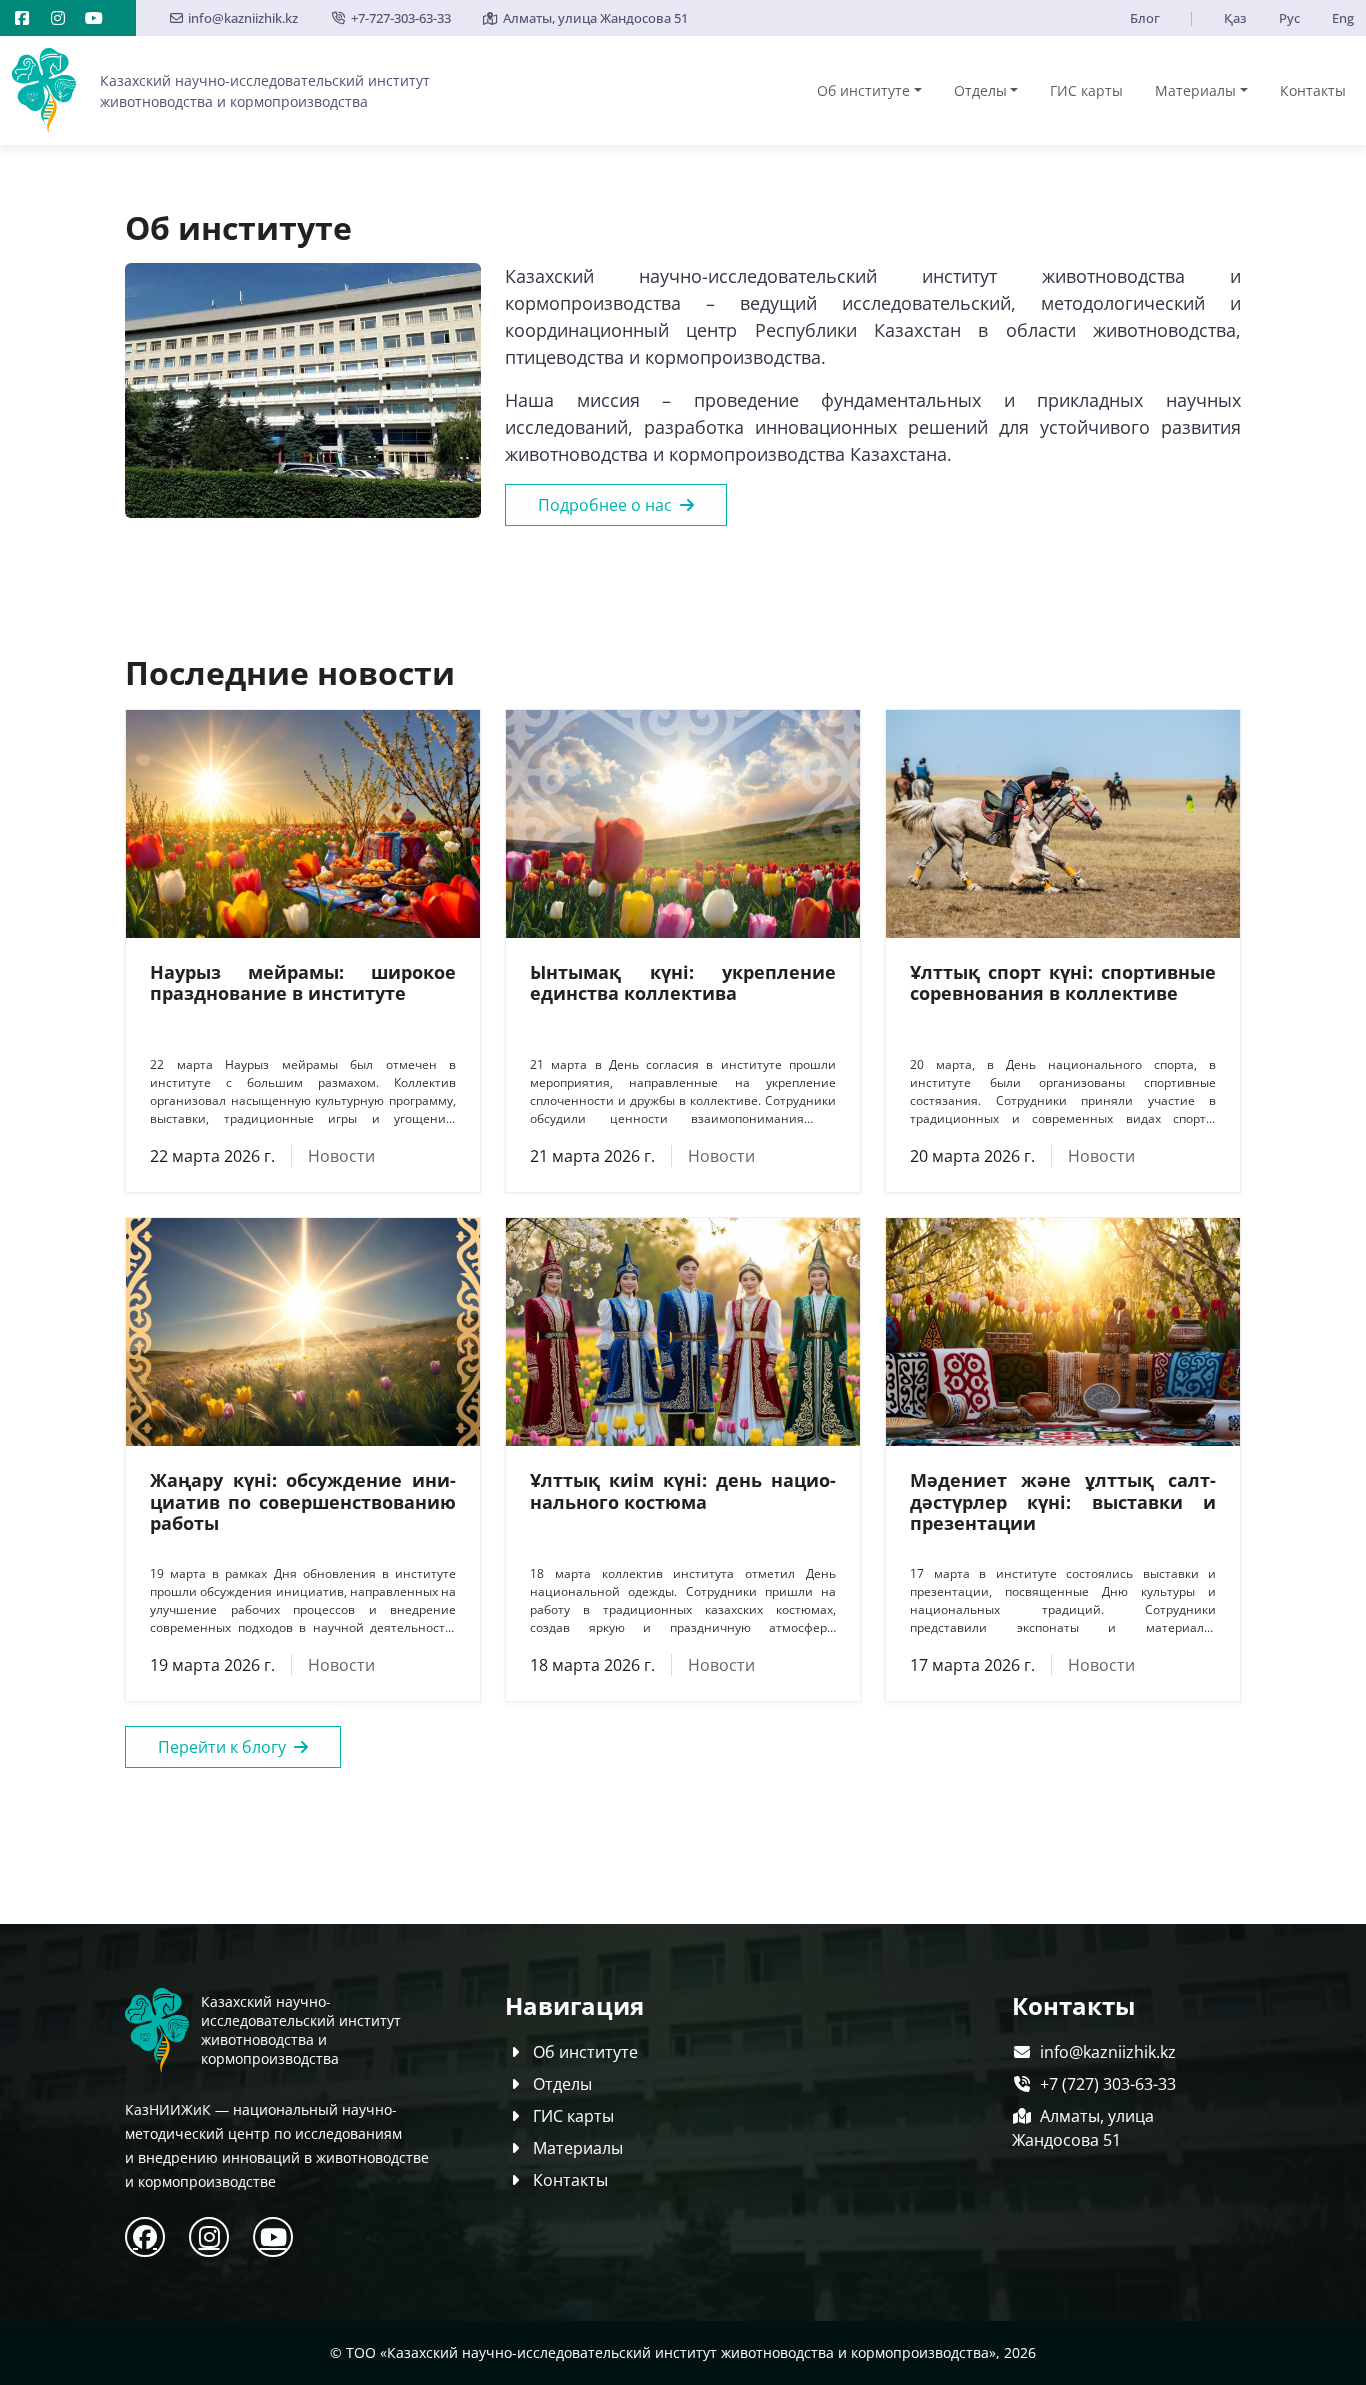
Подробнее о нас (605, 505)
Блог (1145, 18)
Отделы (980, 90)
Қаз (1235, 18)
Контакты (1313, 90)
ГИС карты (1086, 90)
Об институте (863, 90)
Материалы (1195, 90)
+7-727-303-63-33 (400, 18)
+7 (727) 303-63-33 (1108, 2084)
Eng (1343, 18)
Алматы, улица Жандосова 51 (595, 18)
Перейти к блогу (222, 1747)
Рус (1289, 18)
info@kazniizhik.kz (243, 18)
